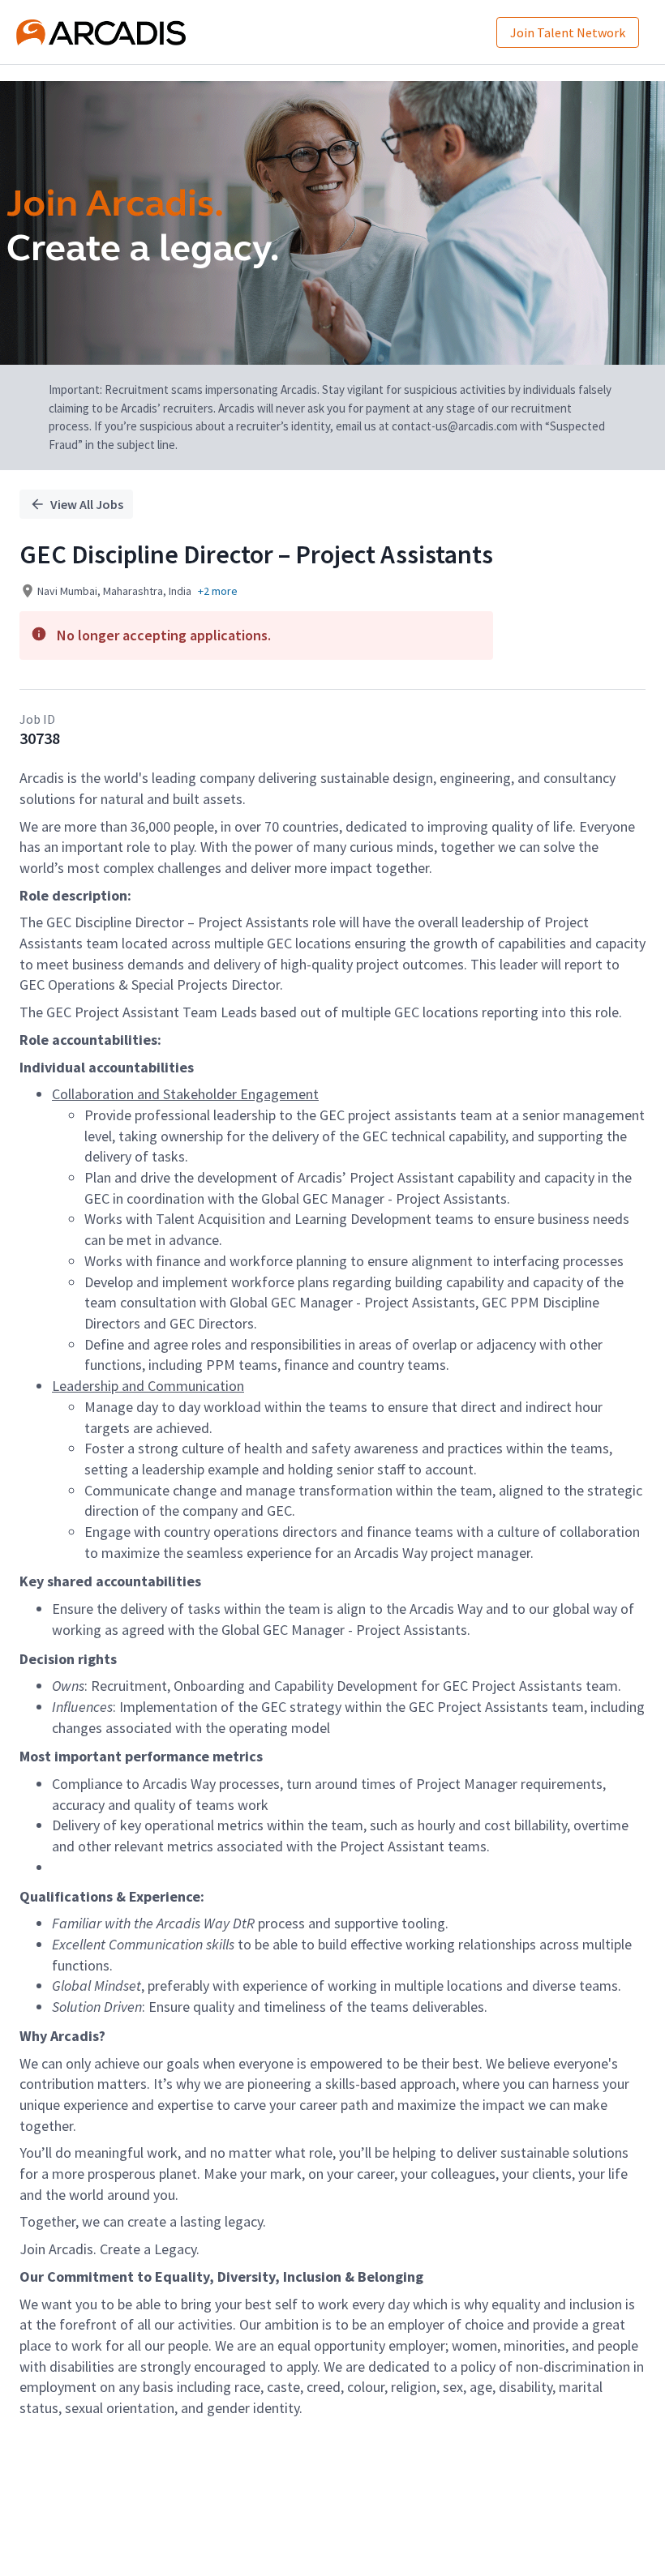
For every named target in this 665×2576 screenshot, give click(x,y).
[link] (101, 32)
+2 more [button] (218, 591)
